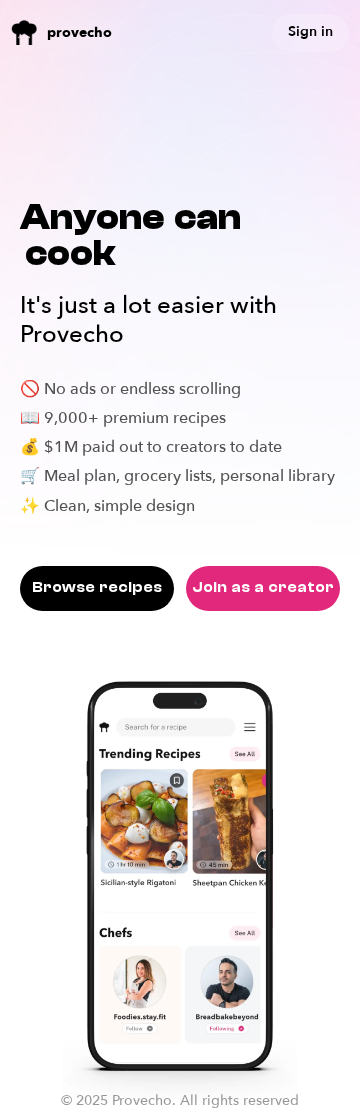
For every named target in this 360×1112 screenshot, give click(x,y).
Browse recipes (97, 587)
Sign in (310, 31)
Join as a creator (263, 587)
